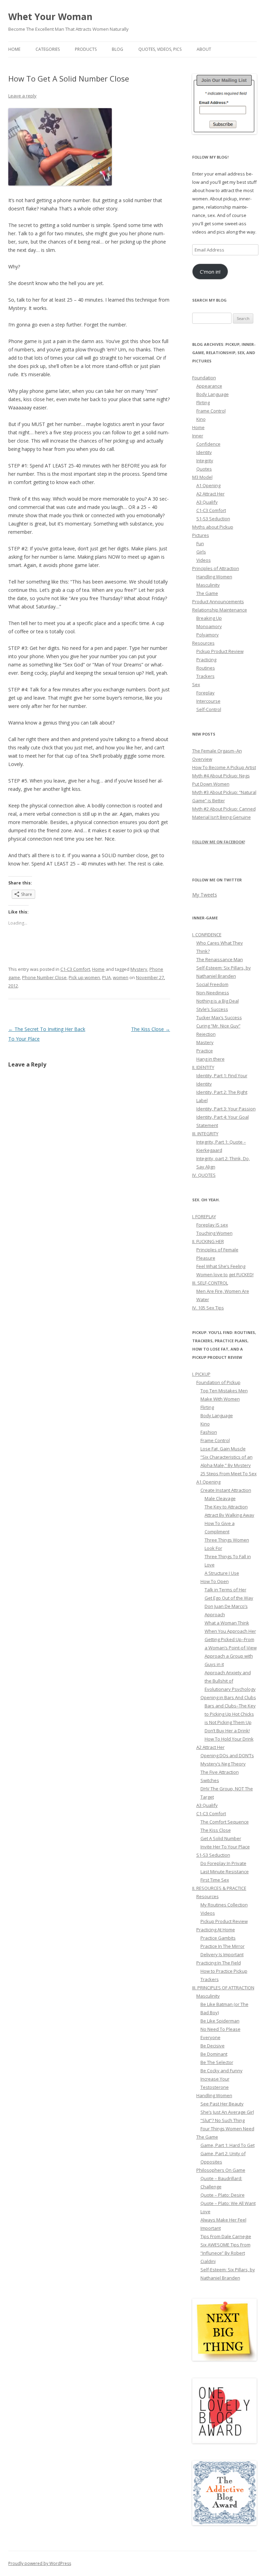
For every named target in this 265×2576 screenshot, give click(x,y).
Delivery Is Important (222, 1954)
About (204, 49)
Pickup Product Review (220, 651)
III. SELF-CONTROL (210, 1283)
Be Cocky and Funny (222, 2071)
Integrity (205, 461)
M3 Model (202, 477)
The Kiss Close (151, 1029)
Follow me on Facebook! (219, 842)
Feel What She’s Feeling (221, 1266)
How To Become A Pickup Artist (224, 767)
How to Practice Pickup (224, 1971)
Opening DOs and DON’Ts (227, 1755)
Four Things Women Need (227, 2129)
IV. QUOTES (204, 1175)
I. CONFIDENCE (207, 935)
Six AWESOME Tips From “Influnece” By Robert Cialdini (225, 2253)
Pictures (201, 535)
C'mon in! (210, 272)
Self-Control (209, 709)
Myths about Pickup (213, 527)
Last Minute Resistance (225, 1872)
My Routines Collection (224, 1905)
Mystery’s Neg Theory (223, 1764)
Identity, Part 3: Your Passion (226, 1109)
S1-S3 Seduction (213, 519)
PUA (106, 977)
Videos (204, 560)
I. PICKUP (201, 1374)
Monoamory (209, 626)
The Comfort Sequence (225, 1822)
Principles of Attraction (216, 568)
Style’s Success (212, 1009)
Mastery (205, 1042)
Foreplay (205, 693)
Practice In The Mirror (223, 1946)
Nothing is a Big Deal (218, 1001)
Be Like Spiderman (220, 2021)
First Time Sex (215, 1880)
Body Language (213, 394)
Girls (201, 552)
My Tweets (205, 895)
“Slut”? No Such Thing (223, 2120)
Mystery (139, 969)
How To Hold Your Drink (229, 1739)
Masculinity (208, 585)
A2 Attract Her (210, 494)
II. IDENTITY (203, 1067)
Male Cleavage (220, 1498)
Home (14, 49)
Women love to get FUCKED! (225, 1275)
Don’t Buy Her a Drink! (227, 1731)
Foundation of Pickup (218, 1382)
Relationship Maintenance (220, 610)
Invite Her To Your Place (225, 1847)
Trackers (205, 676)
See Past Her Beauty (222, 2104)
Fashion (209, 1432)
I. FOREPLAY (204, 1216)
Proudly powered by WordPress (40, 2563)
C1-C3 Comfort (75, 969)
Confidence (208, 444)
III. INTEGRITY (205, 1134)
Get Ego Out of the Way (229, 1598)
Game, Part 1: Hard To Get (228, 2145)
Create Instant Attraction (226, 1490)
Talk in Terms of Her (225, 1590)
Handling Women (214, 577)
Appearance (209, 386)
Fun (200, 543)
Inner (198, 436)
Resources (203, 643)
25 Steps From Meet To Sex (229, 1474)
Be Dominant (214, 2054)
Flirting (203, 402)
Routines (206, 668)
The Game (207, 593)
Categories (48, 49)
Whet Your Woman (50, 17)
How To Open (215, 1581)
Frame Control (211, 411)
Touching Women (214, 1233)
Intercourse (208, 701)
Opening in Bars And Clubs (228, 1697)
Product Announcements (218, 602)
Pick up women (84, 977)
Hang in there (210, 1059)
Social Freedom (212, 984)
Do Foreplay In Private (223, 1863)
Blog (117, 49)
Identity (204, 452)
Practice (205, 1051)
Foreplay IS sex (212, 1225)
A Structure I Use (222, 1573)
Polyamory (208, 635)
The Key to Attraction (226, 1507)
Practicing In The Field (219, 1963)
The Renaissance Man (220, 959)
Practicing (206, 660)
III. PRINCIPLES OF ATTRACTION (223, 1988)
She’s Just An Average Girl (227, 2112)
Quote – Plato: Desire (223, 2195)
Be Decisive (213, 2046)
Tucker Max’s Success (219, 1017)
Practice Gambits (218, 1938)
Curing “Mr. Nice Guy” (218, 1026)
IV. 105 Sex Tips (208, 1308)
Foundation (204, 378)
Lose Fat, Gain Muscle (223, 1449)
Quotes (204, 469)
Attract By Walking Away (229, 1515)
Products (86, 49)
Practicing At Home (216, 1930)
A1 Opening (208, 485)
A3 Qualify (207, 502)
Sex (196, 684)
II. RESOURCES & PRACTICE (219, 1888)
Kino (201, 419)
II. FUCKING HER (208, 1241)
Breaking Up (209, 618)
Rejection (206, 1034)
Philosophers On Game (221, 2170)
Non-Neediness (213, 993)
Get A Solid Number (221, 1838)
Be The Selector (217, 2062)
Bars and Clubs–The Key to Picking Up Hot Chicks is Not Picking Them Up (230, 1714)
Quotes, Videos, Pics (160, 49)
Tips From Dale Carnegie (226, 2236)
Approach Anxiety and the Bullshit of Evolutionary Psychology (230, 1681)
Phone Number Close (44, 977)
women (121, 977)
